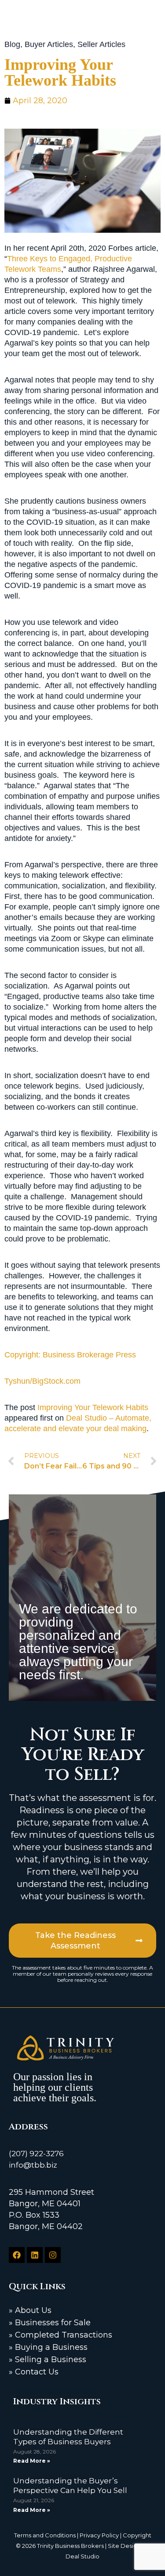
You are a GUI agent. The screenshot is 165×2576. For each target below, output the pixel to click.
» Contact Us (34, 2372)
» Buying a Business (48, 2347)
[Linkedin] (35, 2255)
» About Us (30, 2310)
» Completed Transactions (60, 2335)
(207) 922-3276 (36, 2154)
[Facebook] (17, 2255)
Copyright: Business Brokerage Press (70, 1355)
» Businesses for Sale (50, 2323)
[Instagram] (53, 2255)
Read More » (32, 2461)
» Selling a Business (48, 2360)
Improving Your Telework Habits (93, 1407)
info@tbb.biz (33, 2165)
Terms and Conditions (45, 2535)
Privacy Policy (99, 2535)
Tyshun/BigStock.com (42, 1381)
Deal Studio (82, 2556)
